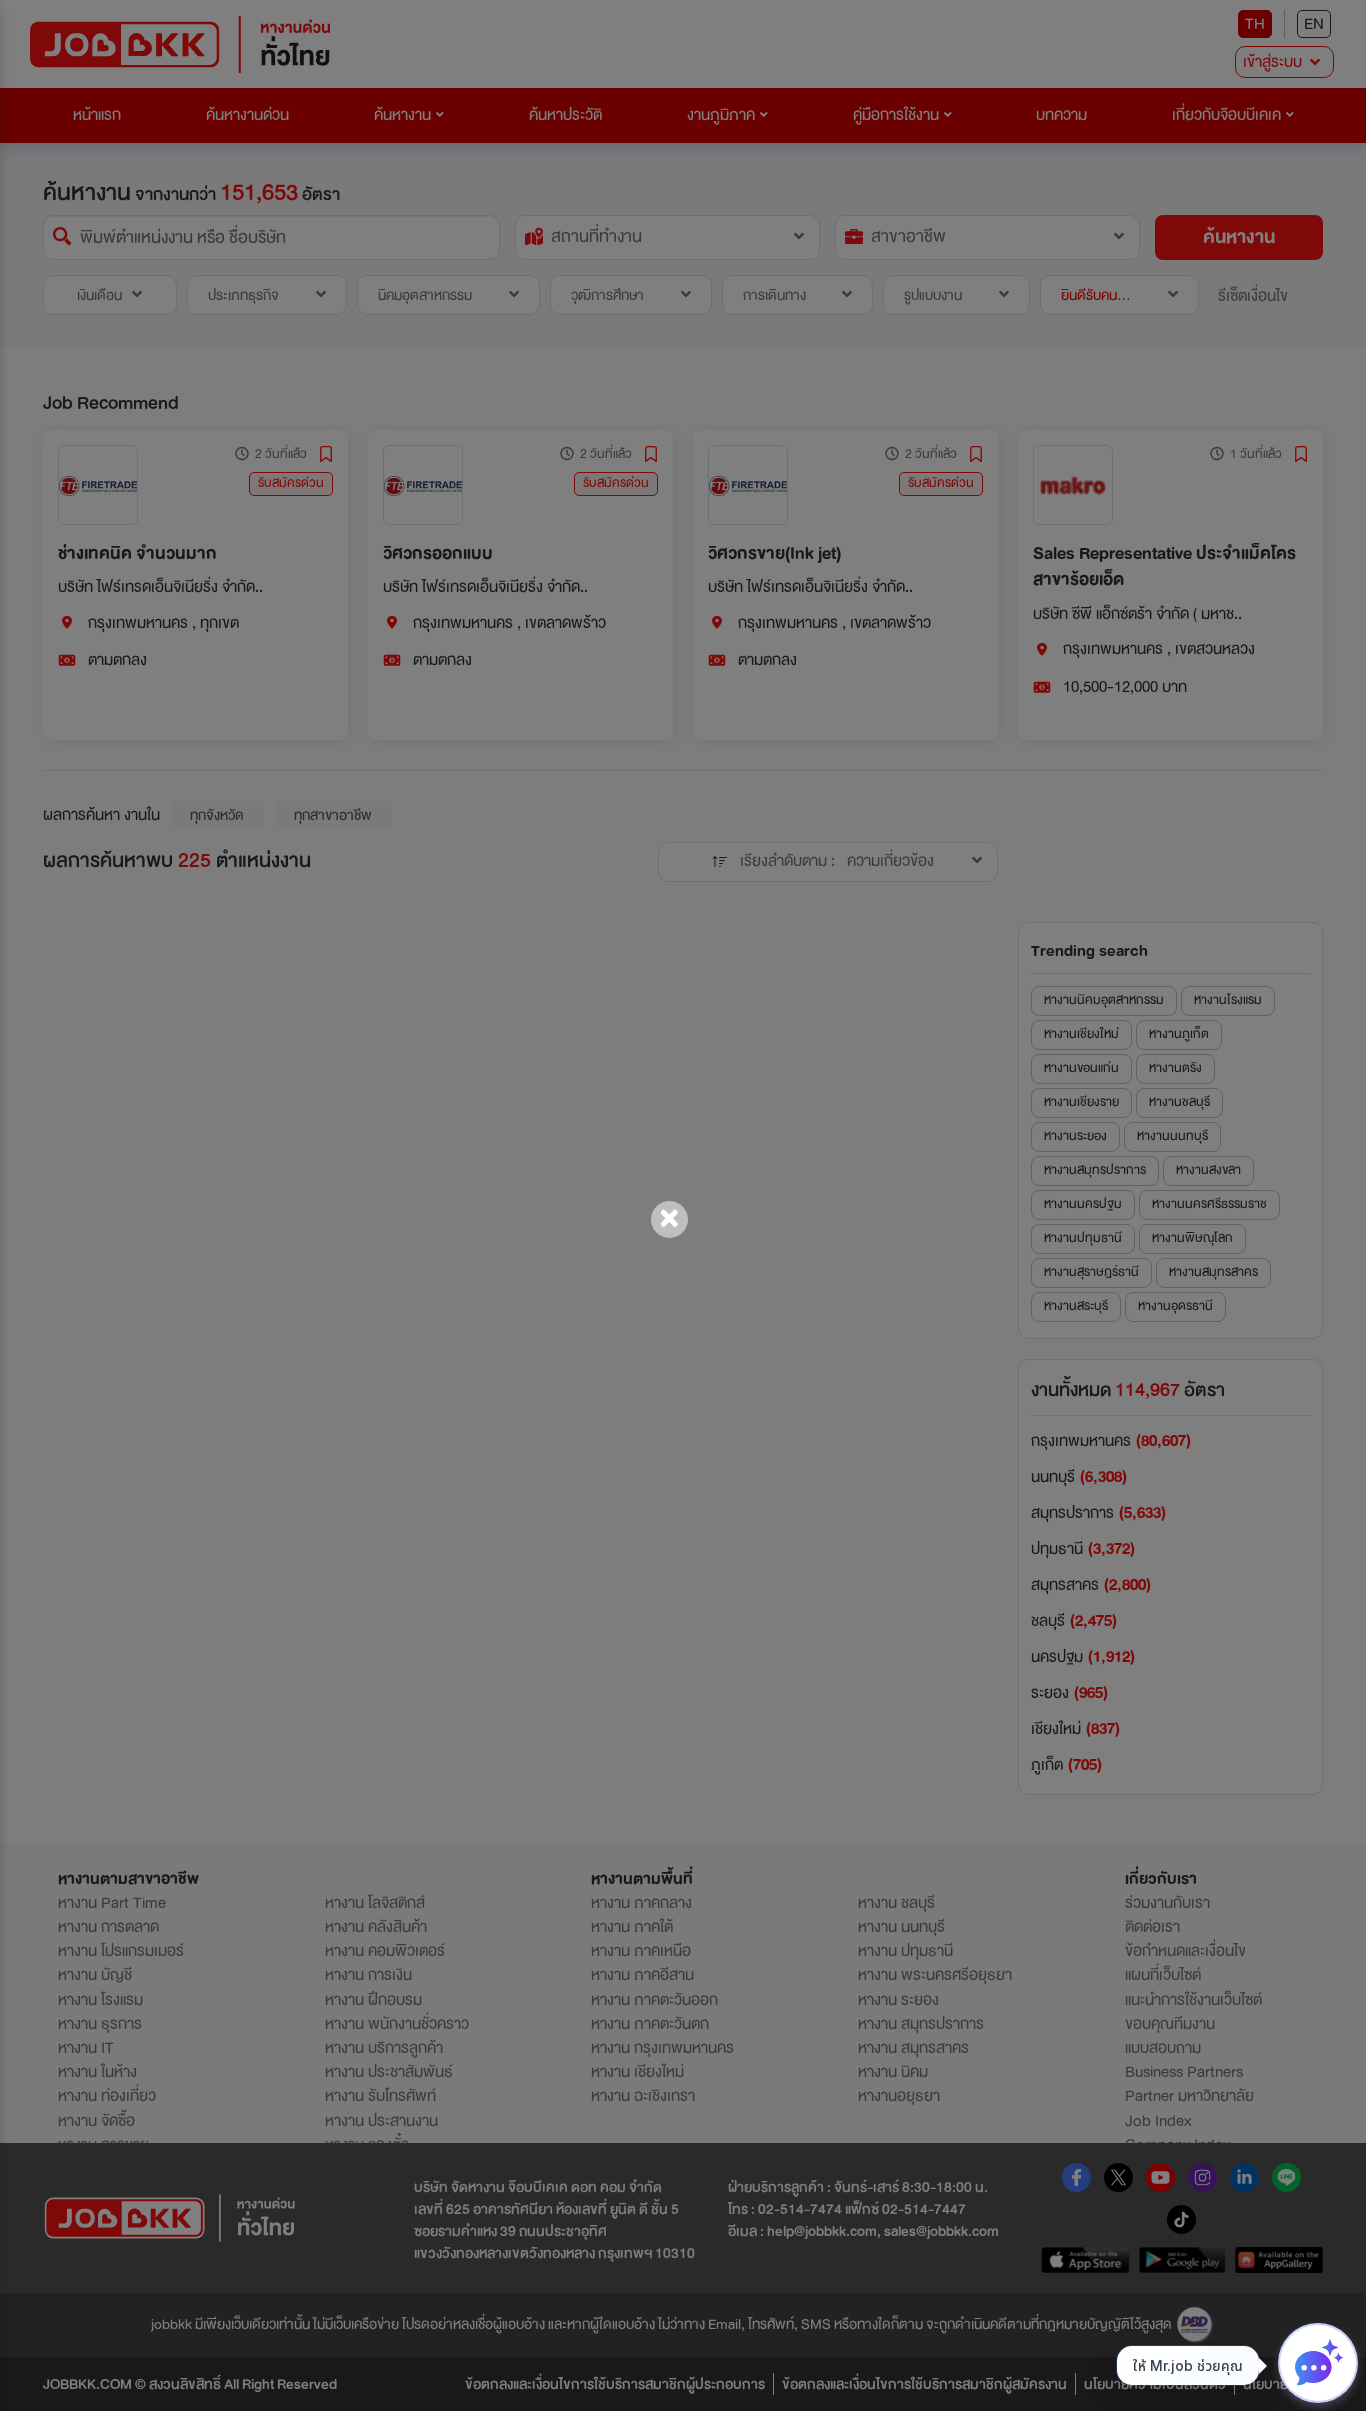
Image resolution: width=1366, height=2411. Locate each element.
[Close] (669, 1219)
